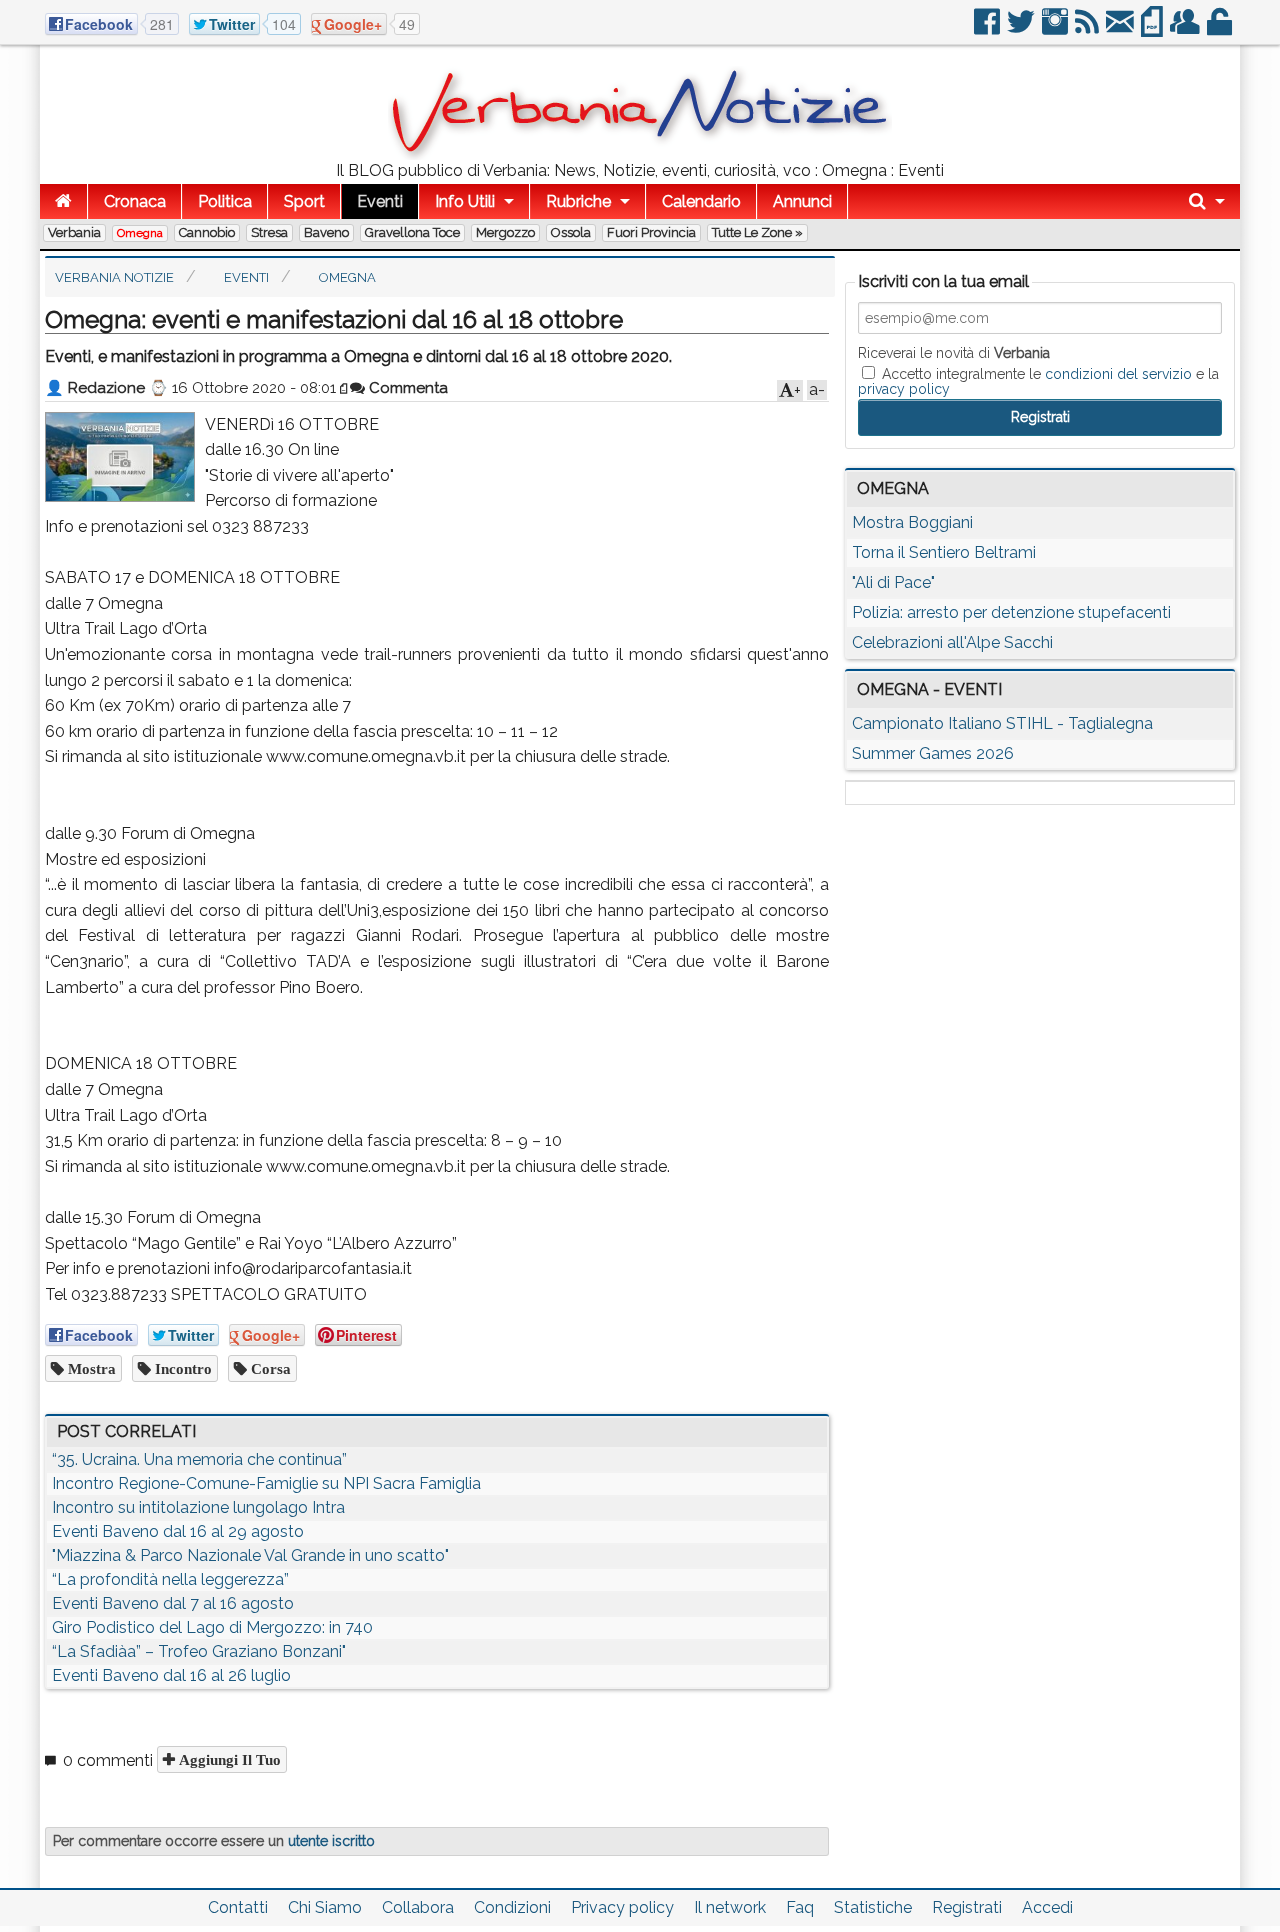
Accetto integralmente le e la (1038, 381)
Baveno (326, 232)
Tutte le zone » (757, 232)
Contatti (238, 1907)
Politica (225, 201)
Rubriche (578, 201)
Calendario (701, 201)
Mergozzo (505, 232)
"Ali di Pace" (893, 582)
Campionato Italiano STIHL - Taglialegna (1002, 723)
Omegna (140, 233)
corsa (269, 1368)
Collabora (418, 1907)
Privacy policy (622, 1907)
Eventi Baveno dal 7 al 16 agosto (173, 1603)
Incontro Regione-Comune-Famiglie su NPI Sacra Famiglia (266, 1483)
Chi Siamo (325, 1907)
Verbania (74, 232)
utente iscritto (331, 1841)
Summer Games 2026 (933, 753)
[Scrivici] (1121, 29)
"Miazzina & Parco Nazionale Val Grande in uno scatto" (250, 1555)
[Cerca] (1207, 201)
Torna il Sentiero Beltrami (944, 552)
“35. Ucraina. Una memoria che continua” (199, 1459)
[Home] (63, 201)
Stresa (269, 232)
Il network (730, 1907)
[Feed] (1088, 29)
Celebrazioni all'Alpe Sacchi (952, 642)
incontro (181, 1368)
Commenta (406, 388)
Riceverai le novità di (954, 353)
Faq (800, 1907)
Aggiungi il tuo (228, 1759)
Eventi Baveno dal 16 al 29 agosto (178, 1531)
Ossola (571, 232)
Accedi (1047, 1907)
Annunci (802, 201)
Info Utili (465, 201)
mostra (90, 1368)
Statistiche (873, 1907)
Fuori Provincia (651, 232)
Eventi (380, 201)
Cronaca (135, 201)
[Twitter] (1022, 29)
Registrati (967, 1907)
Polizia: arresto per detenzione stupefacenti (1011, 612)
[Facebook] (988, 29)
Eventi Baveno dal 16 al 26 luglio (171, 1675)
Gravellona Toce (412, 232)
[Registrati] (1186, 29)
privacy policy (904, 389)
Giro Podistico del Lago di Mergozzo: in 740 (212, 1627)
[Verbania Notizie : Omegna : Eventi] (640, 154)
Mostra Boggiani (912, 522)
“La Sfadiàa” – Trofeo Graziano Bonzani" (199, 1651)
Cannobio (207, 232)
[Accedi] (1221, 29)
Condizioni (512, 1907)
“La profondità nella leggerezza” (170, 1579)
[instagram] (1056, 29)
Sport (304, 201)
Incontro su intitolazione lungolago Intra (198, 1507)
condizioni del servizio (1118, 374)
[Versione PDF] (1153, 29)
